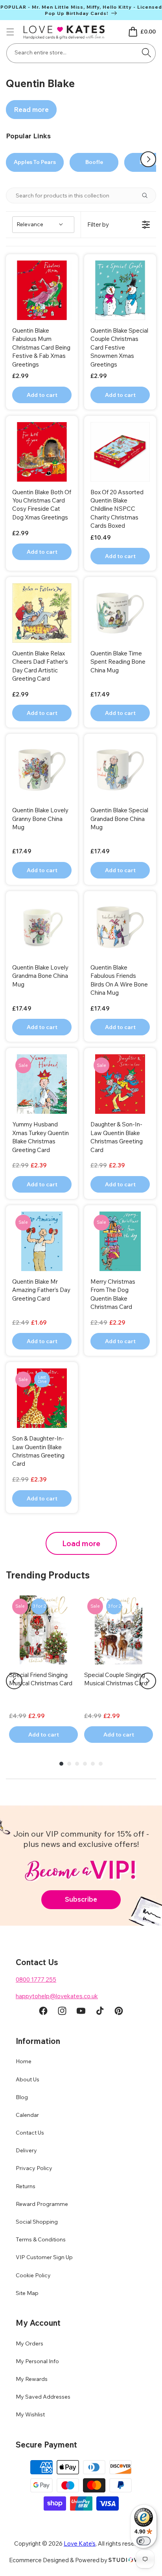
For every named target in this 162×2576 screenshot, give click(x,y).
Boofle (94, 162)
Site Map (27, 2293)
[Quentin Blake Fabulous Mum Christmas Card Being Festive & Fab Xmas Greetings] (42, 290)
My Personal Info (37, 2361)
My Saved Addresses (43, 2397)
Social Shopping (37, 2222)
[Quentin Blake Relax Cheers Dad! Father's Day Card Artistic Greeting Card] (42, 613)
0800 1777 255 (36, 1979)
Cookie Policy (33, 2275)
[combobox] (81, 53)
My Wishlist (30, 2414)
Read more (31, 109)
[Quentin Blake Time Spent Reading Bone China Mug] (120, 613)
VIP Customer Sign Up (44, 2257)
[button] (10, 32)
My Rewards (32, 2379)
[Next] (148, 1681)
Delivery (26, 2150)
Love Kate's (80, 2543)
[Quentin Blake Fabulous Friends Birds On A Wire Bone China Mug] (120, 927)
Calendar (27, 2115)
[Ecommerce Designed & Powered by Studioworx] (131, 2560)
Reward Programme (42, 2204)
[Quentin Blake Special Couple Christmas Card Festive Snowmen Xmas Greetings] (120, 290)
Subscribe (81, 1899)
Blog (22, 2097)
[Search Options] (148, 195)
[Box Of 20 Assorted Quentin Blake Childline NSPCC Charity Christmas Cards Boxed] (120, 452)
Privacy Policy (34, 2168)
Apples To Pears (35, 162)
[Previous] (14, 1681)
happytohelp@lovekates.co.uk (57, 1996)
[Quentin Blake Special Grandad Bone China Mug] (120, 770)
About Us (28, 2079)
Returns (26, 2186)
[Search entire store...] (147, 52)
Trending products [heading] (48, 1575)
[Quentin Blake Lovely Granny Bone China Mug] (42, 770)
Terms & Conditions (41, 2239)
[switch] (144, 2541)
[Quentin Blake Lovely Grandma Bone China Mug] (42, 927)
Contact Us (30, 2133)
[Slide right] (148, 159)
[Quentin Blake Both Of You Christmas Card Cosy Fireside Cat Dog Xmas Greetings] (42, 452)
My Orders (29, 2343)
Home (24, 2061)
